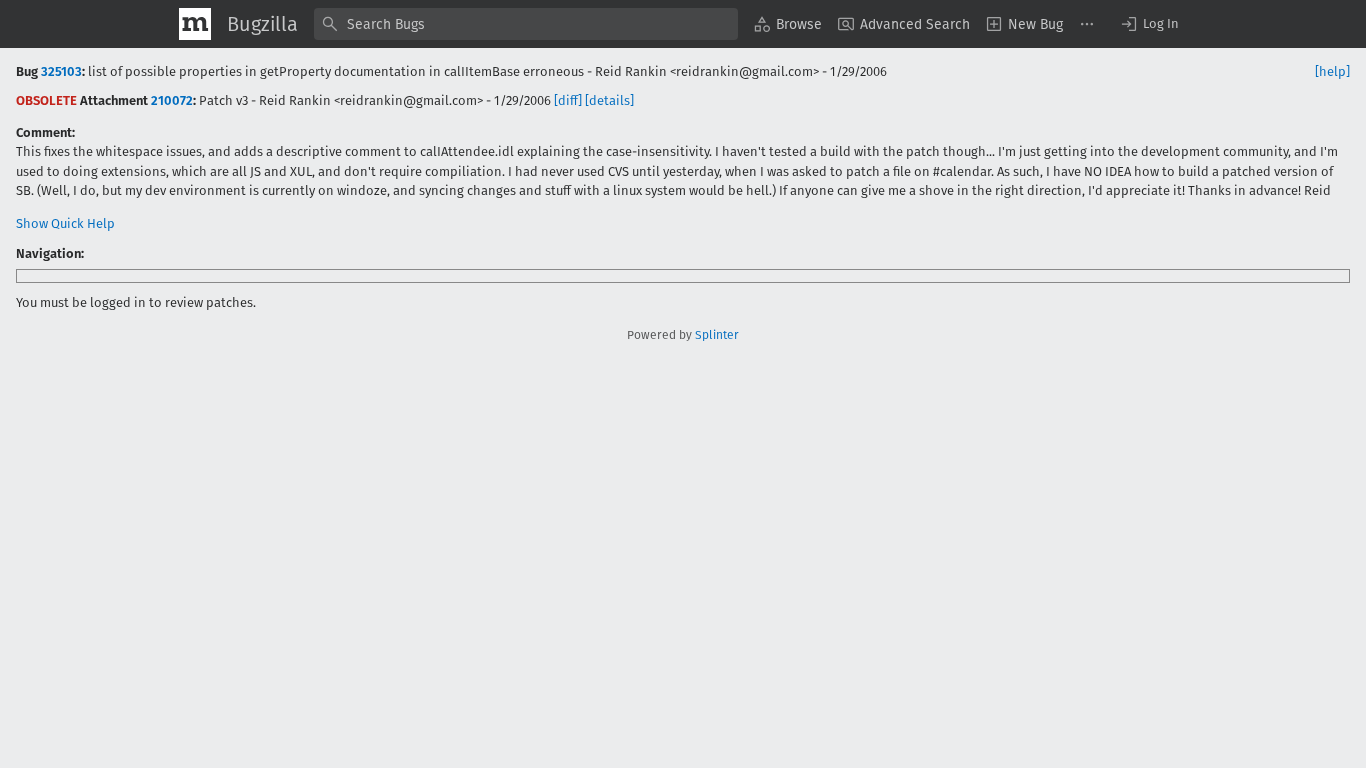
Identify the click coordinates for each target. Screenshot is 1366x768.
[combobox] (526, 24)
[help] (1332, 71)
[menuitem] (788, 24)
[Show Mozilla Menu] (195, 24)
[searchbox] (526, 24)
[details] (609, 100)
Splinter (717, 335)
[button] (1149, 24)
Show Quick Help (65, 223)
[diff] (568, 100)
